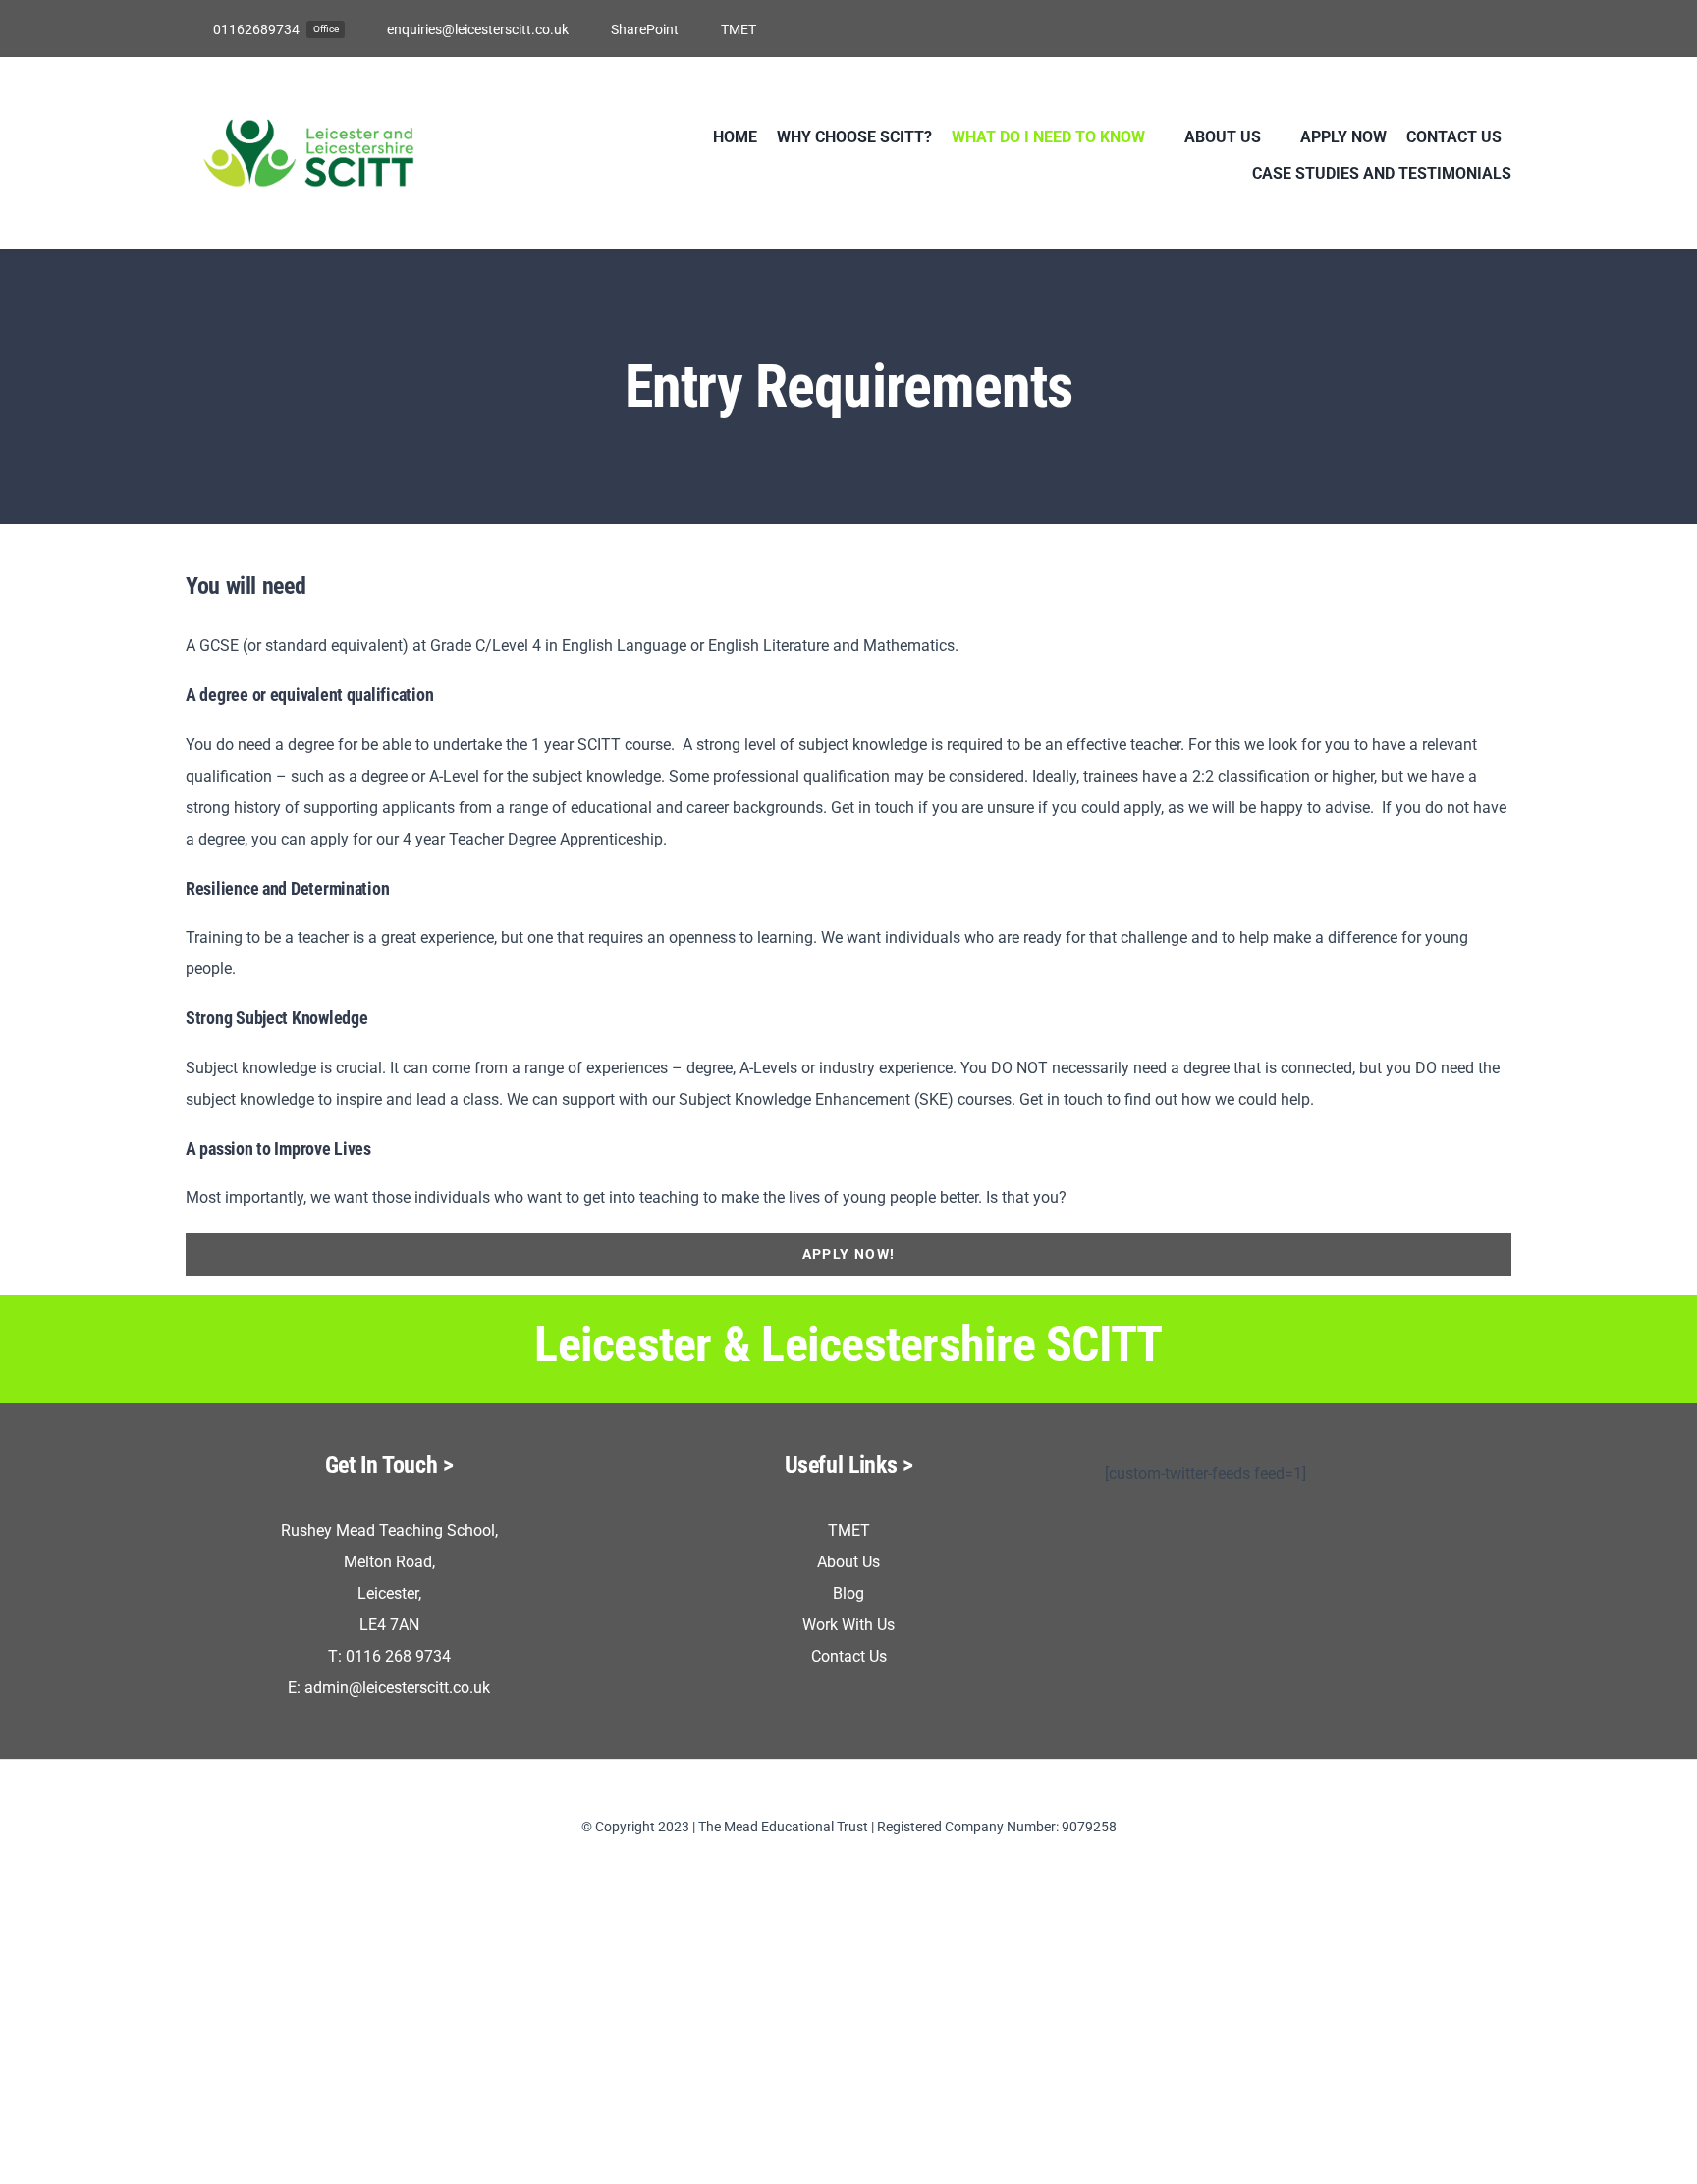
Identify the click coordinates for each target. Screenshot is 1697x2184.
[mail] (880, 1862)
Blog (848, 1593)
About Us (848, 1562)
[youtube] (1474, 28)
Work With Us (848, 1625)
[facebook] (1411, 28)
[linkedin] (1505, 28)
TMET (849, 1530)
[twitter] (1443, 28)
